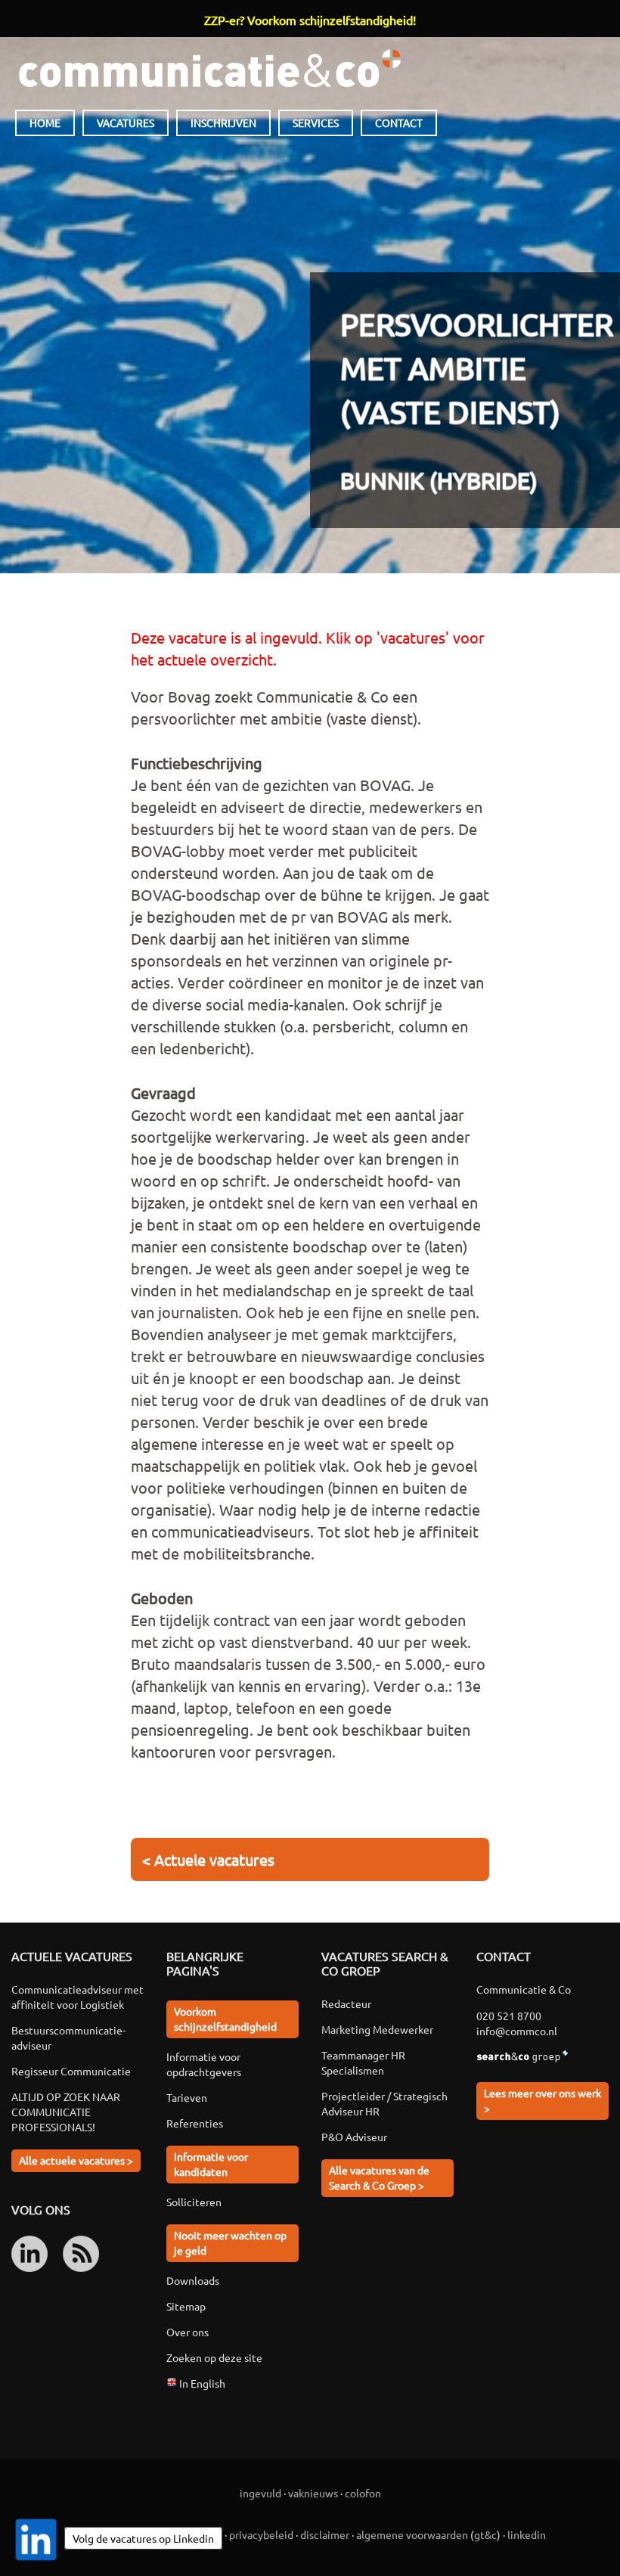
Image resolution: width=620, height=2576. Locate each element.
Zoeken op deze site (214, 2357)
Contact (399, 123)
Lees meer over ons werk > (542, 2100)
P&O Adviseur (354, 2137)
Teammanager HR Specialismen (363, 2062)
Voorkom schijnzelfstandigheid (225, 2019)
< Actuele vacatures (208, 1859)
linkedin (527, 2534)
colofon (363, 2493)
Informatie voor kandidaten (211, 2164)
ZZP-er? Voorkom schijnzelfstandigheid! (310, 20)
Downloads (193, 2280)
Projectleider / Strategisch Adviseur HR (384, 2103)
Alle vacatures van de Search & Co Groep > (379, 2177)
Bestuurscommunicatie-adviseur (68, 2038)
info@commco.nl (517, 2031)
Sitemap (186, 2306)
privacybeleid (261, 2534)
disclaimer (325, 2534)
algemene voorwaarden (412, 2534)
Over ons (188, 2332)
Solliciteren (194, 2202)
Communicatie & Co (209, 68)
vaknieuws (313, 2493)
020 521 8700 (509, 2016)
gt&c (485, 2534)
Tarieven (187, 2097)
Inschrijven (223, 123)
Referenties (195, 2123)
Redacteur (346, 2003)
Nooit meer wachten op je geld (230, 2242)
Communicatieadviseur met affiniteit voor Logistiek (77, 1997)
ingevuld (260, 2493)
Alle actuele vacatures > (76, 2160)
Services (316, 123)
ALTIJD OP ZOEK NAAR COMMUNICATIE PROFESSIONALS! (66, 2112)
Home (45, 123)
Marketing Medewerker (377, 2029)
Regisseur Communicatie (71, 2071)
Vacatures (126, 123)
